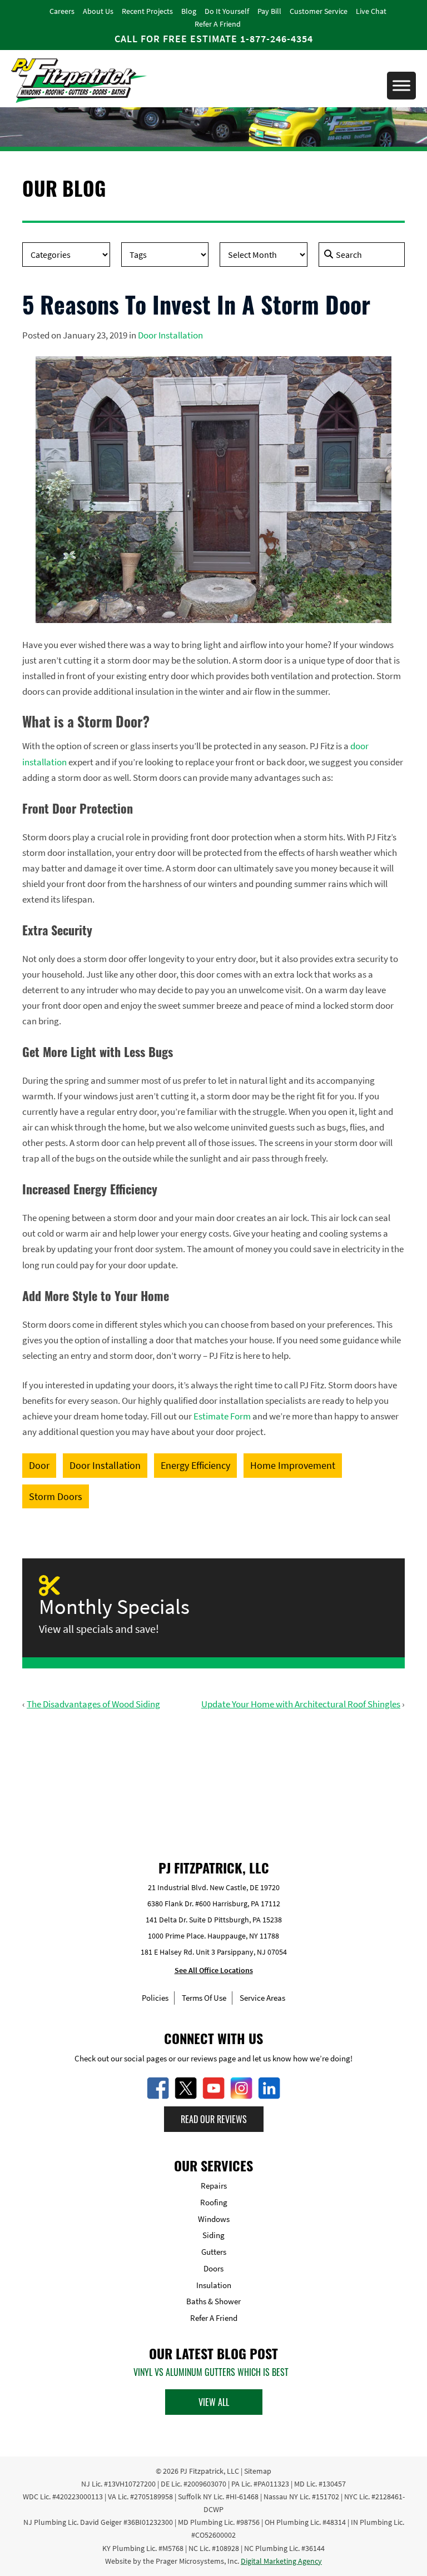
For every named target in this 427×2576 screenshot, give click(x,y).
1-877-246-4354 (277, 39)
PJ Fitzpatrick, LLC (210, 2471)
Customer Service (319, 11)
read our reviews (214, 2119)
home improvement (293, 1465)
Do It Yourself (227, 11)
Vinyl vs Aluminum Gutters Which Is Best (211, 2372)
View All (214, 2402)
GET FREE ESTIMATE (214, 1774)
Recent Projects (147, 11)
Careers (62, 11)
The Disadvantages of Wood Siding (93, 1704)
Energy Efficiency (195, 1465)
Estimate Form (222, 1416)
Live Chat (371, 11)
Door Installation (170, 335)
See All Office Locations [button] (214, 1971)
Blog (189, 11)
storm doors (56, 1496)
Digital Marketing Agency (281, 2561)
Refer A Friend (218, 24)
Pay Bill (269, 11)
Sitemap (258, 2471)
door (39, 1465)
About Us (98, 11)
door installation (105, 1465)
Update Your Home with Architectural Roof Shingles (301, 1704)
